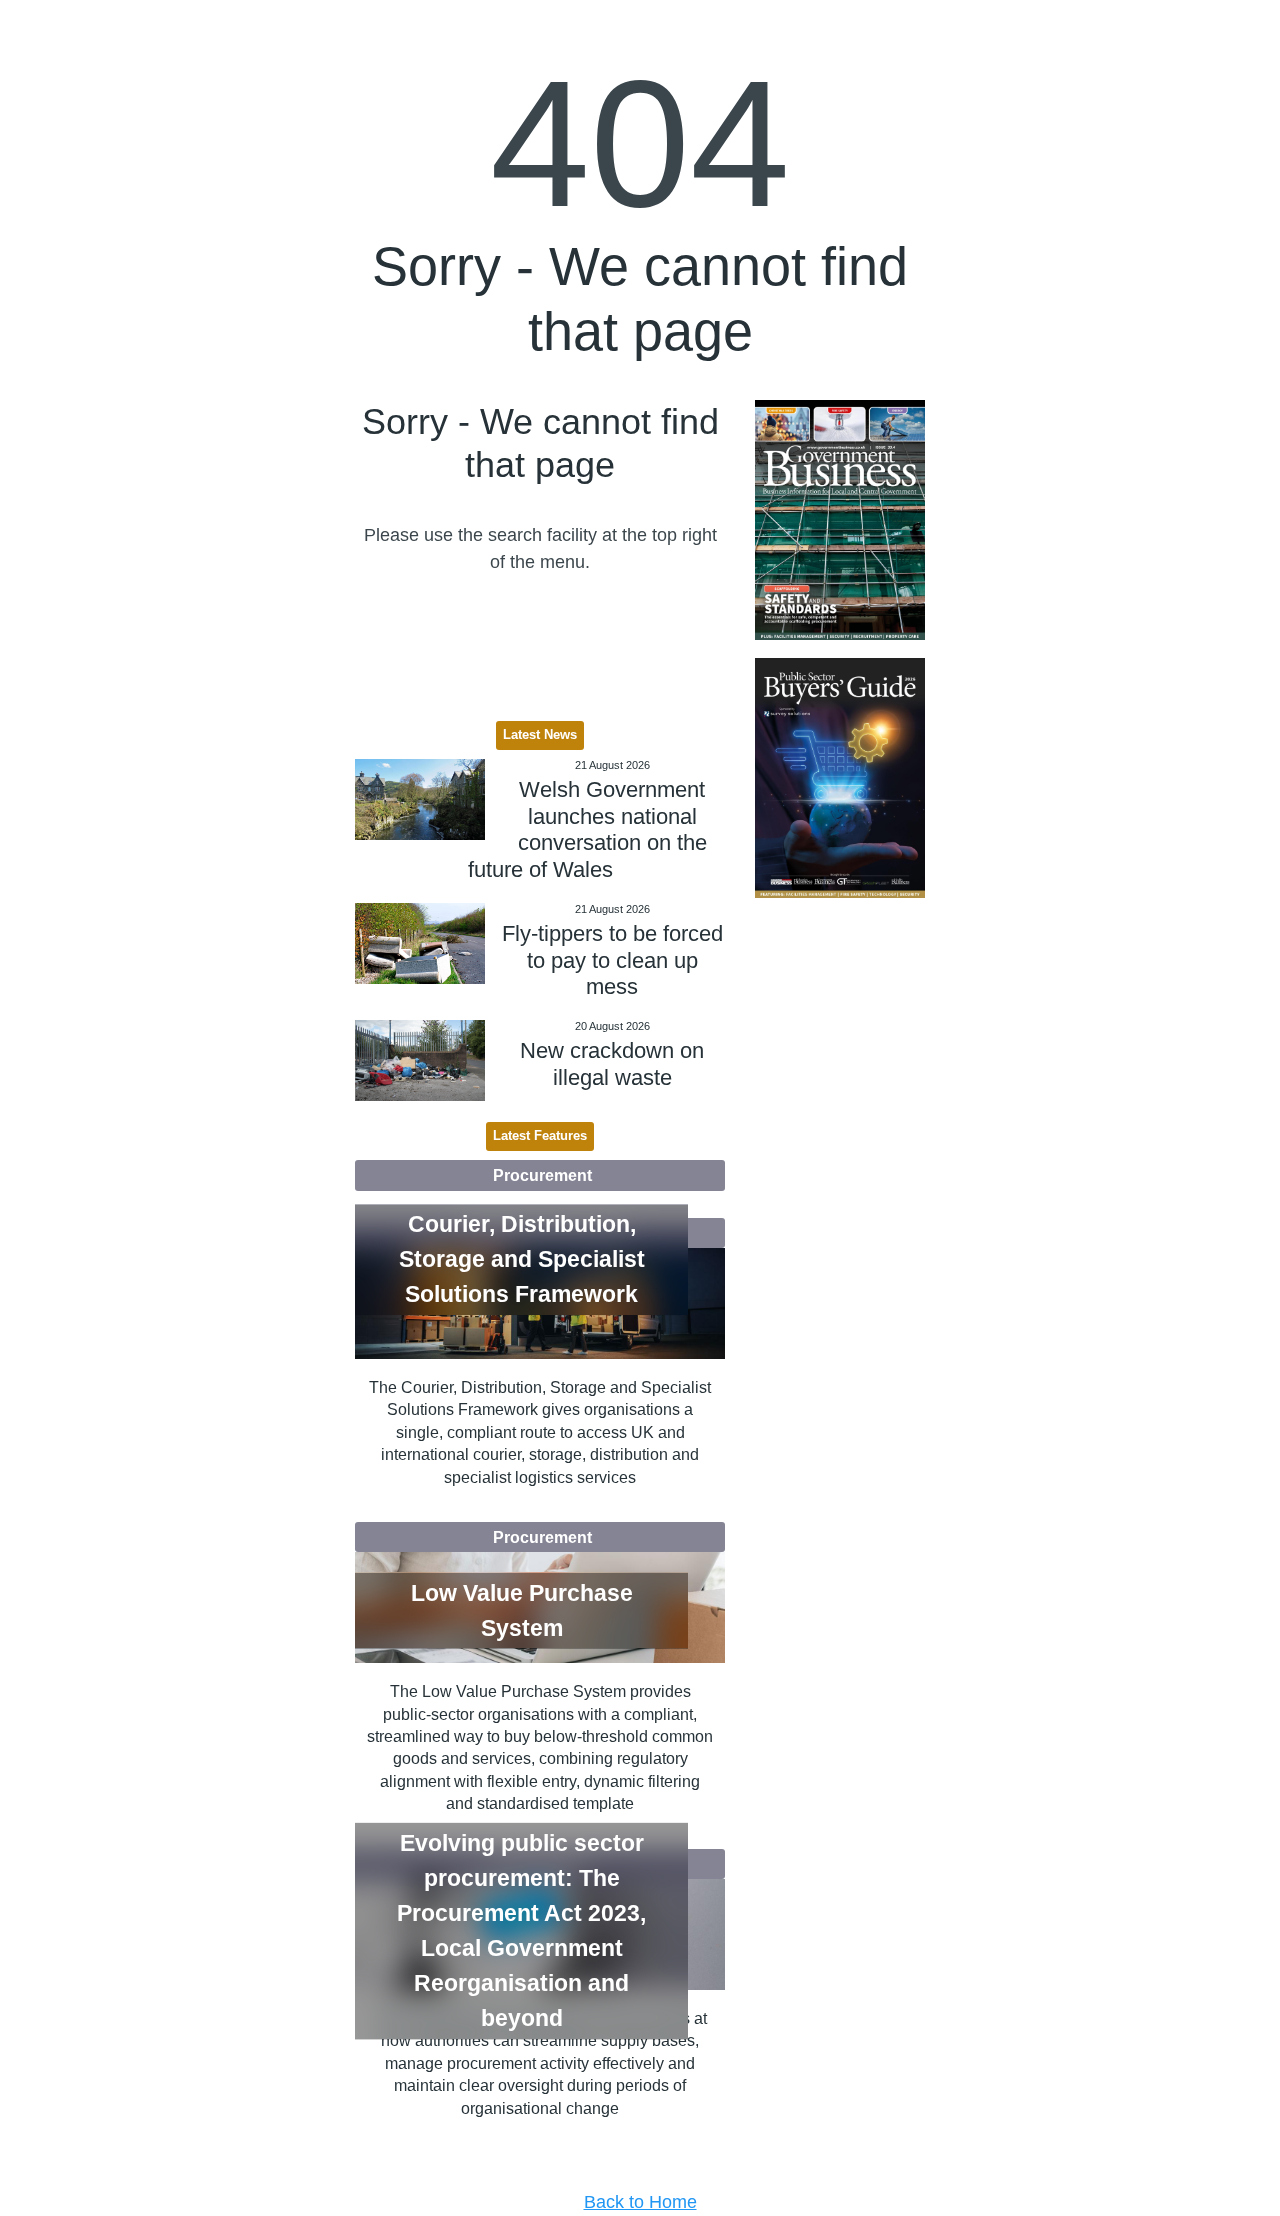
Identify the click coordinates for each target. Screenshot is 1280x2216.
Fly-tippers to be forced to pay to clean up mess (612, 960)
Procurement (542, 1175)
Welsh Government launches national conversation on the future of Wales (587, 829)
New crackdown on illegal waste (612, 1063)
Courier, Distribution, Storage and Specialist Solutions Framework (522, 1259)
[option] (840, 520)
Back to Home (640, 2202)
